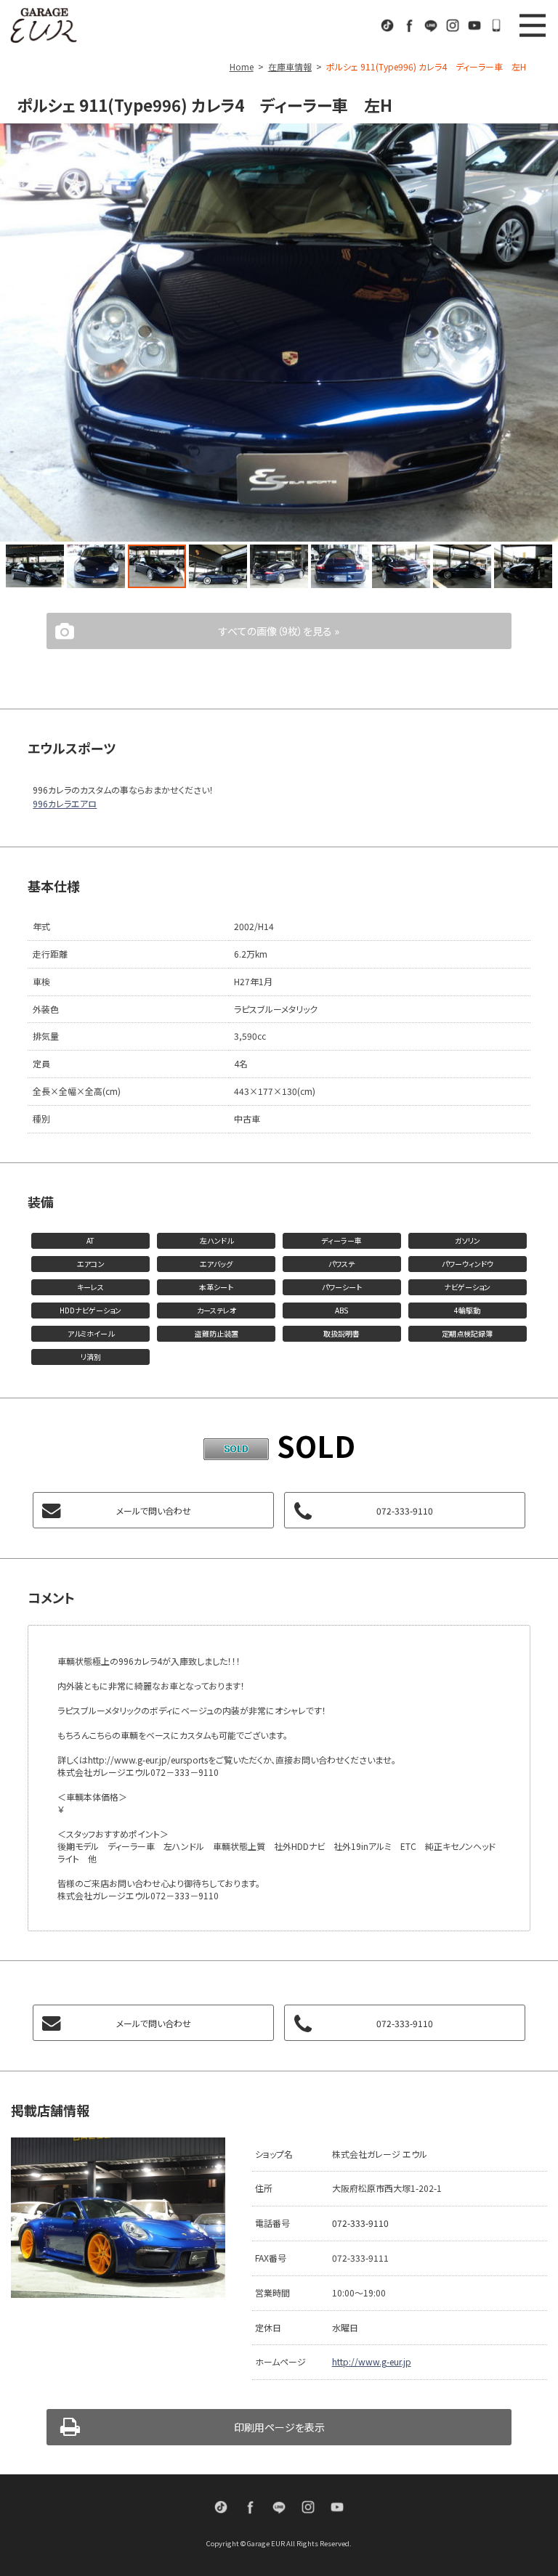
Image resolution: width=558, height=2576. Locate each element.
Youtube (474, 25)
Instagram (453, 25)
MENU (533, 25)
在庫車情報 (290, 66)
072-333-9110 (496, 25)
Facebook (409, 25)
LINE (431, 25)
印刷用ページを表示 (279, 2427)
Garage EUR (44, 25)
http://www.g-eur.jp (372, 2361)
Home (242, 66)
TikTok (387, 25)
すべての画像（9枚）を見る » (279, 631)
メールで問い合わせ (154, 1511)
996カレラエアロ (65, 803)
